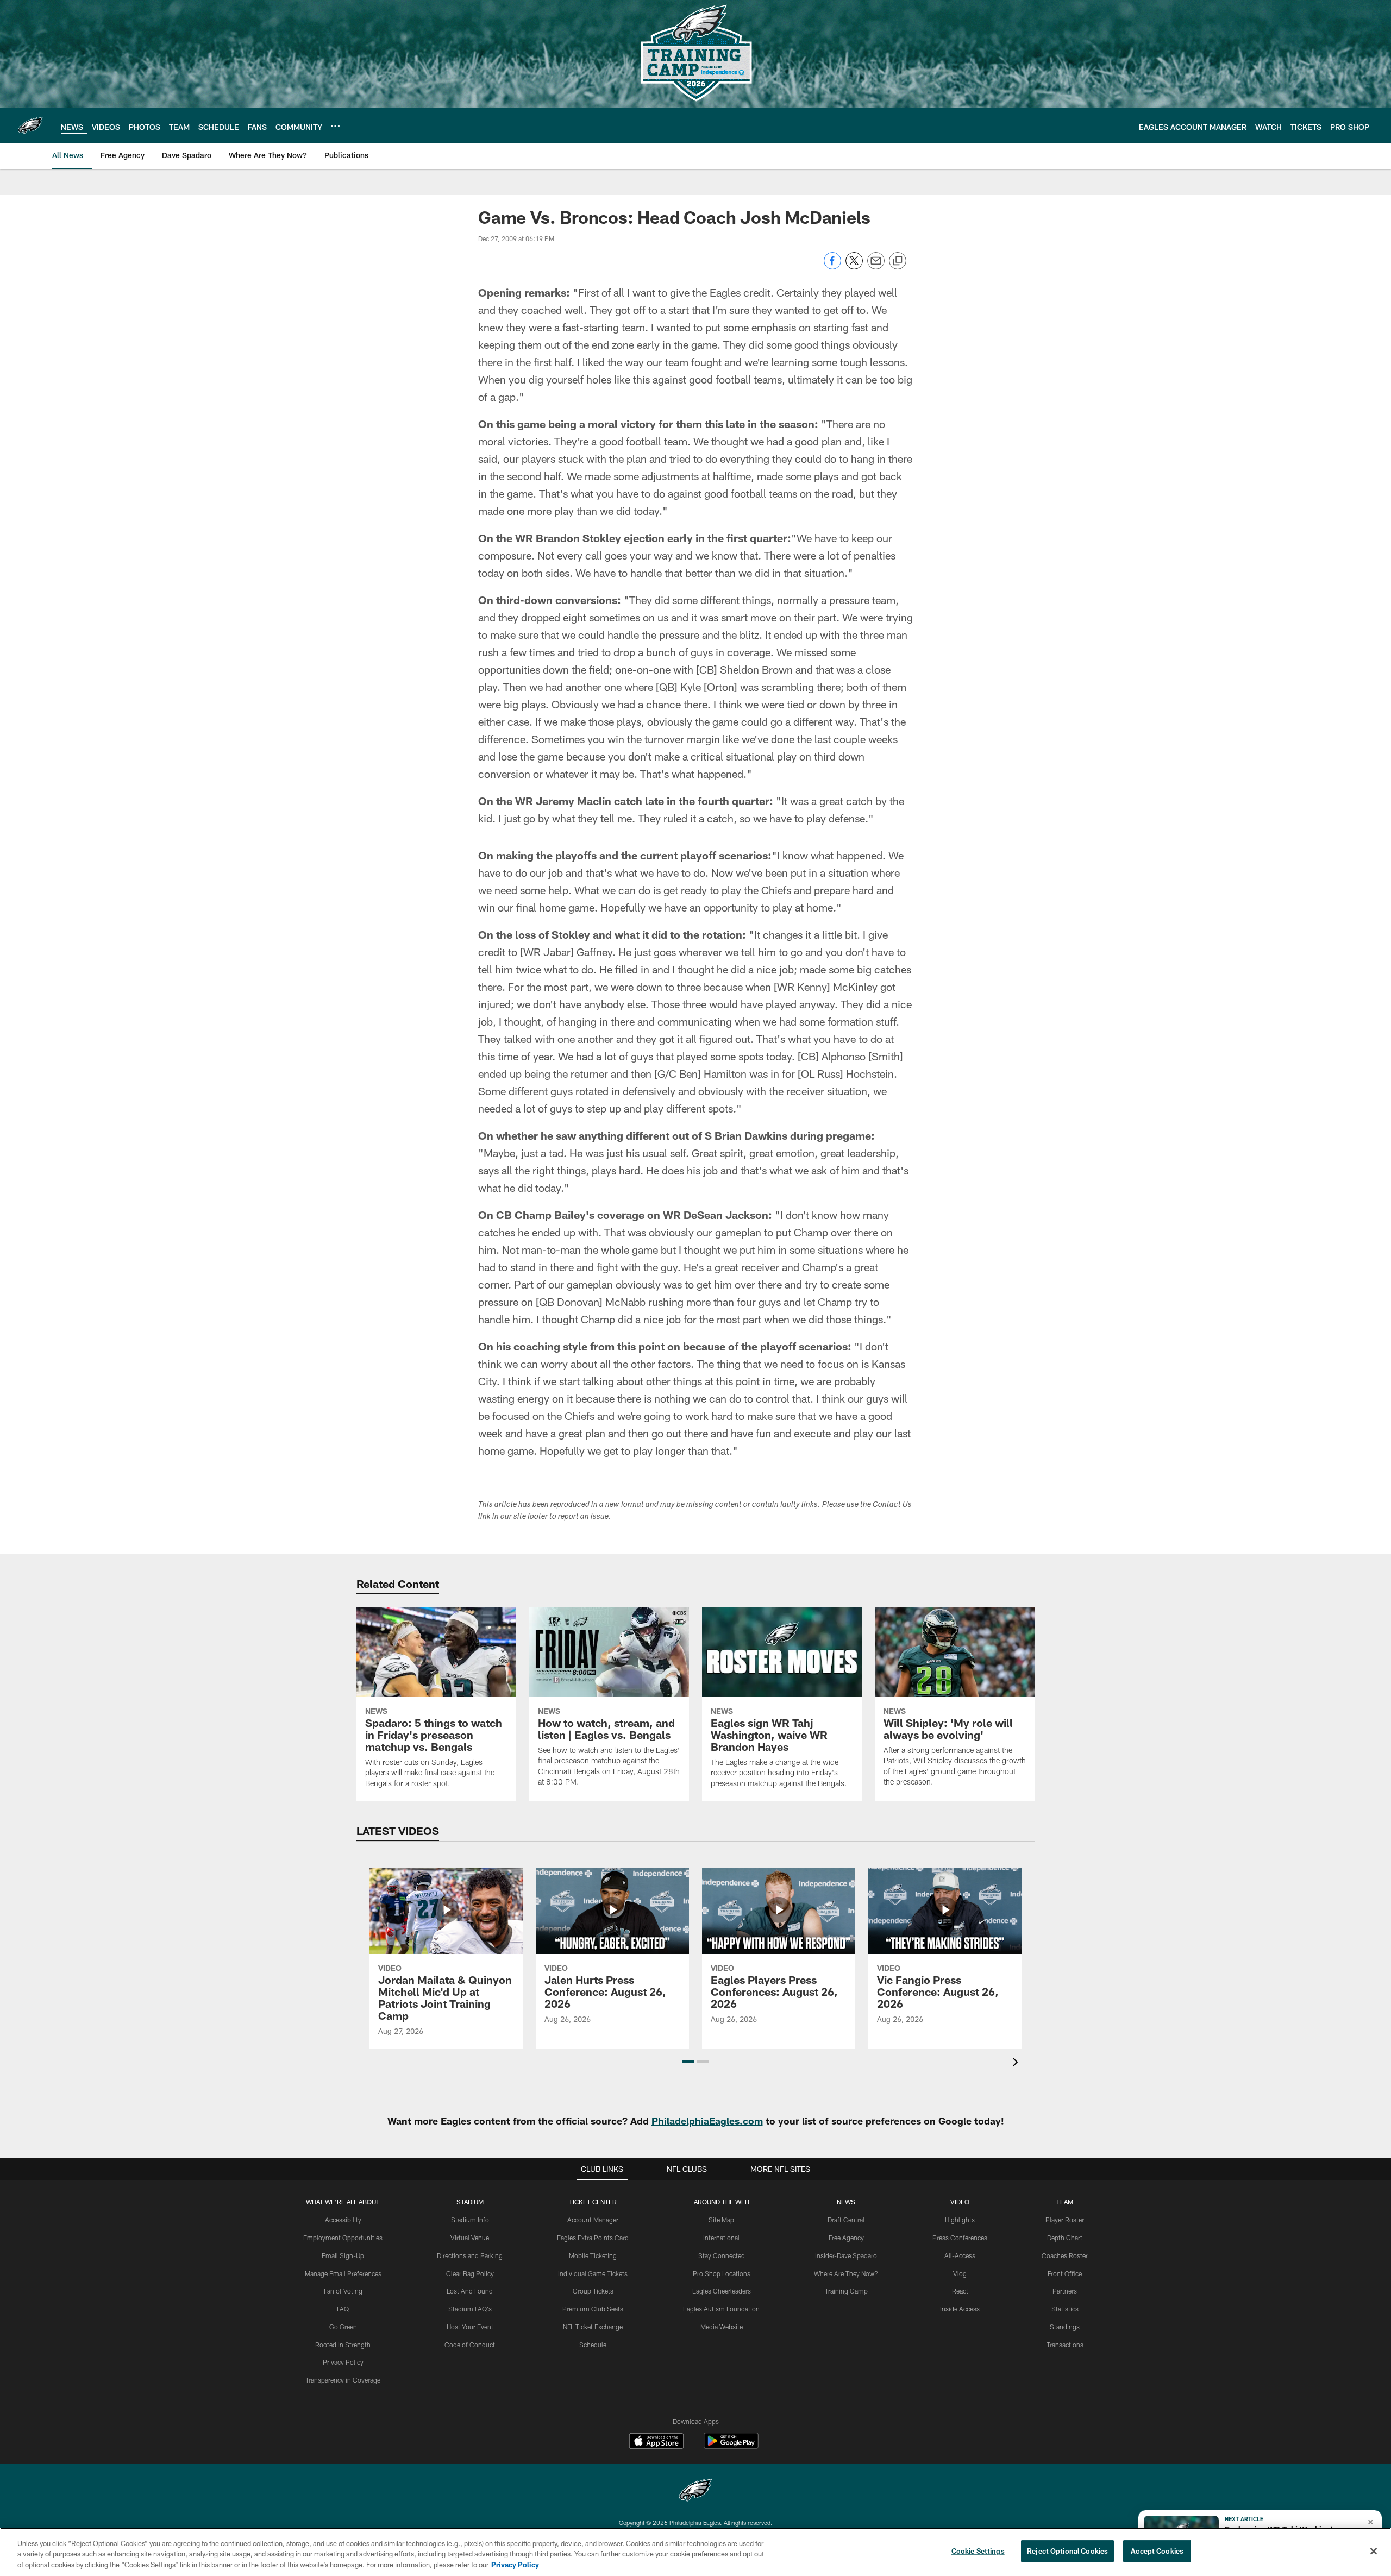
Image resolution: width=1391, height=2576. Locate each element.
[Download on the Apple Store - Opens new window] (656, 2442)
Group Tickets (593, 2291)
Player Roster (1065, 2220)
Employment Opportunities (343, 2238)
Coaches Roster (1065, 2255)
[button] (688, 2062)
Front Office (1065, 2273)
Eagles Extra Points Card (593, 2238)
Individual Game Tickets (593, 2273)
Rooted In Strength (343, 2345)
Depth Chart (1065, 2238)
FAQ (343, 2309)
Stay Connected (722, 2255)
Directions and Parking (470, 2255)
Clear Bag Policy (470, 2273)
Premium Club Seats (593, 2309)
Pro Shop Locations (722, 2273)
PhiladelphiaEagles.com (707, 2121)
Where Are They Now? (846, 2273)
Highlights (960, 2220)
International (721, 2238)
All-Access (960, 2255)
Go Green (343, 2327)
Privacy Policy (343, 2362)
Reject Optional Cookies (1067, 2550)
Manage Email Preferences (343, 2273)
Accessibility (343, 2220)
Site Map (721, 2220)
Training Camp (846, 2291)
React (960, 2291)
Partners (1065, 2291)
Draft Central (846, 2220)
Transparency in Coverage (343, 2380)
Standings (1065, 2327)
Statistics (1065, 2309)
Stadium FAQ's (470, 2309)
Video (960, 2202)
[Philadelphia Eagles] (695, 2492)
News (846, 2202)
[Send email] (876, 266)
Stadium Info (470, 2220)
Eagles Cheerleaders (722, 2291)
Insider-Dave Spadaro (846, 2255)
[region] (695, 2552)
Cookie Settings (978, 2550)
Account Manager (593, 2220)
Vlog (960, 2273)
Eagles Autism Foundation (721, 2309)
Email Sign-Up (343, 2255)
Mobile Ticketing (593, 2255)
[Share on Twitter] (854, 266)
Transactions (1065, 2345)
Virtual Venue (470, 2238)
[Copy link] (898, 261)
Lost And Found (470, 2291)
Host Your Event (470, 2327)
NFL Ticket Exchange (593, 2327)
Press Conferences (960, 2238)
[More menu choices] (335, 126)
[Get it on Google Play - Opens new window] (731, 2446)
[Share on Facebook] (832, 266)
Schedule (593, 2345)
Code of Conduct (470, 2345)
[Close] (1374, 2551)
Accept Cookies (1157, 2550)
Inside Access (960, 2309)
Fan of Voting (343, 2291)
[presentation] (1017, 2063)
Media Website (722, 2327)
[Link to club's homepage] (30, 125)
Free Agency (846, 2238)
